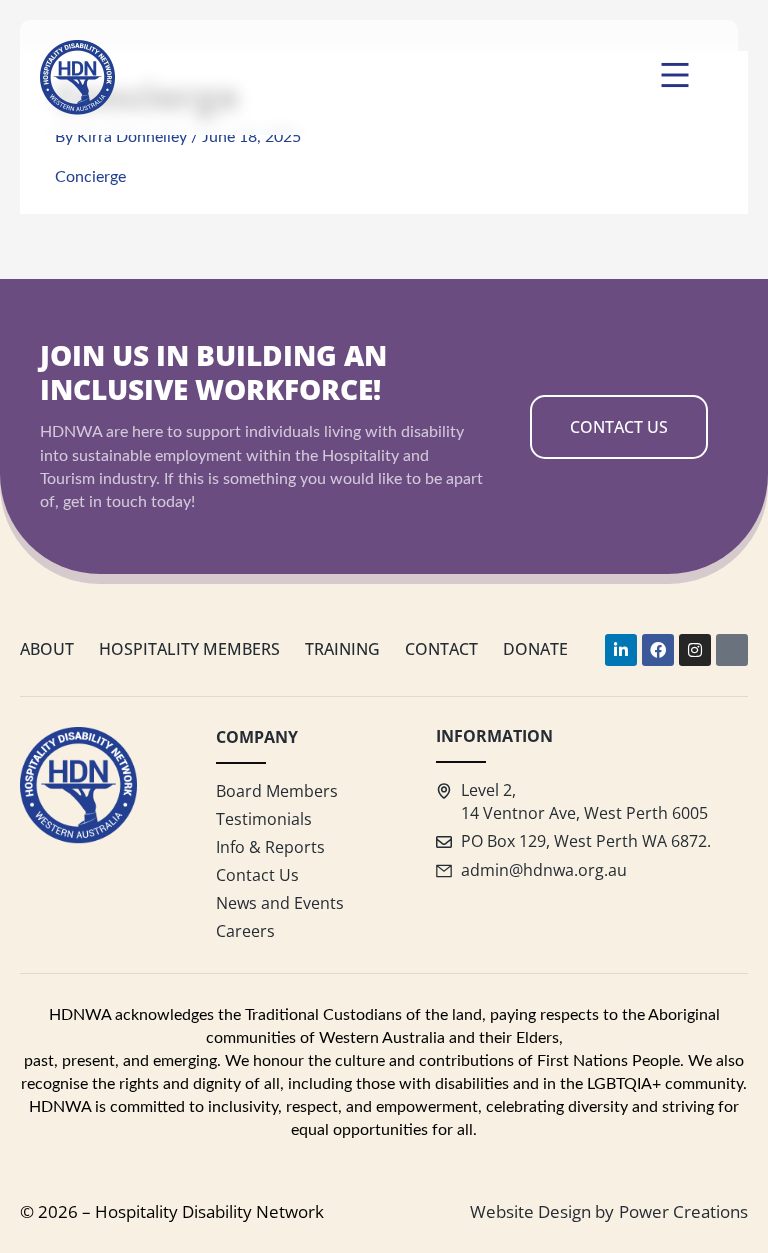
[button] (674, 77)
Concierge (90, 177)
